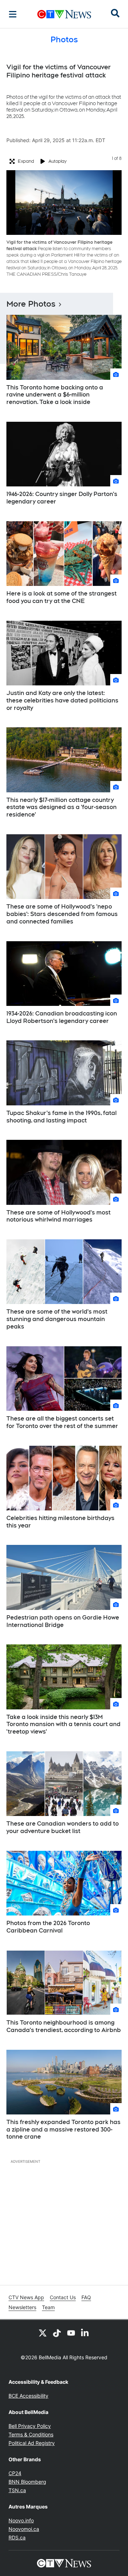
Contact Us (63, 2297)
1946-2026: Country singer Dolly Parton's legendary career (62, 498)
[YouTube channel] (71, 2333)
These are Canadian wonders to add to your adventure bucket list (63, 1827)
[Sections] (13, 14)
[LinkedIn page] (85, 2333)
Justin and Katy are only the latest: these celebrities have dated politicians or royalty (62, 700)
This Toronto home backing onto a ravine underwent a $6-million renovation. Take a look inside (55, 395)
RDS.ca (17, 2537)
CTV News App (26, 2297)
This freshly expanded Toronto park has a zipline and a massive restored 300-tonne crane (63, 2130)
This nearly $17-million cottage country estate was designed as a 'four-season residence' (62, 807)
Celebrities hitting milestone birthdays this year (60, 1522)
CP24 (15, 2473)
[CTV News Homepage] (64, 14)
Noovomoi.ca (24, 2529)
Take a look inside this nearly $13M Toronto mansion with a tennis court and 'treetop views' (63, 1724)
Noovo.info (21, 2520)
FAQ (86, 2297)
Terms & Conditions (31, 2434)
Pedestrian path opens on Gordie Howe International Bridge (63, 1621)
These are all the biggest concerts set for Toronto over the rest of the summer (62, 1422)
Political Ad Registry (32, 2443)
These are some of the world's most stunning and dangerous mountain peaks (57, 1319)
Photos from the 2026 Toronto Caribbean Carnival (48, 1927)
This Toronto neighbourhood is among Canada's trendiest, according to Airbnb (64, 2026)
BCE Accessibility (28, 2396)
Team (48, 2307)
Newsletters (22, 2307)
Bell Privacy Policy (30, 2426)
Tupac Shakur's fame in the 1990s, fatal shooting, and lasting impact (62, 1117)
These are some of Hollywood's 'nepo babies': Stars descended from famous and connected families (62, 914)
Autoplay (57, 161)
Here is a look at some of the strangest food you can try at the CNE (62, 597)
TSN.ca (17, 2490)
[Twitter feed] (43, 2333)
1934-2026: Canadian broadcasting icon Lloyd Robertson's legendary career (62, 1017)
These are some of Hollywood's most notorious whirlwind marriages (58, 1216)
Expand (26, 161)
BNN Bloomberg (27, 2482)
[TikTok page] (57, 2333)
